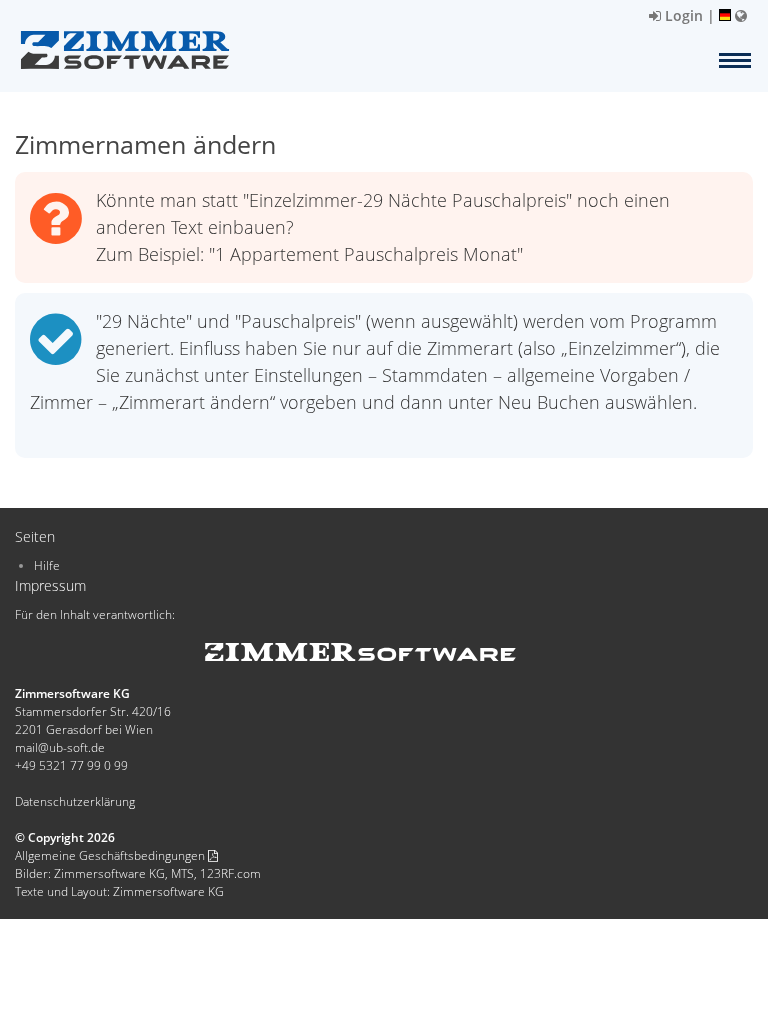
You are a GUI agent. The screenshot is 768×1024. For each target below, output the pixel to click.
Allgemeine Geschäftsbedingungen (111, 855)
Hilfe (47, 565)
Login (682, 15)
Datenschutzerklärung (75, 801)
